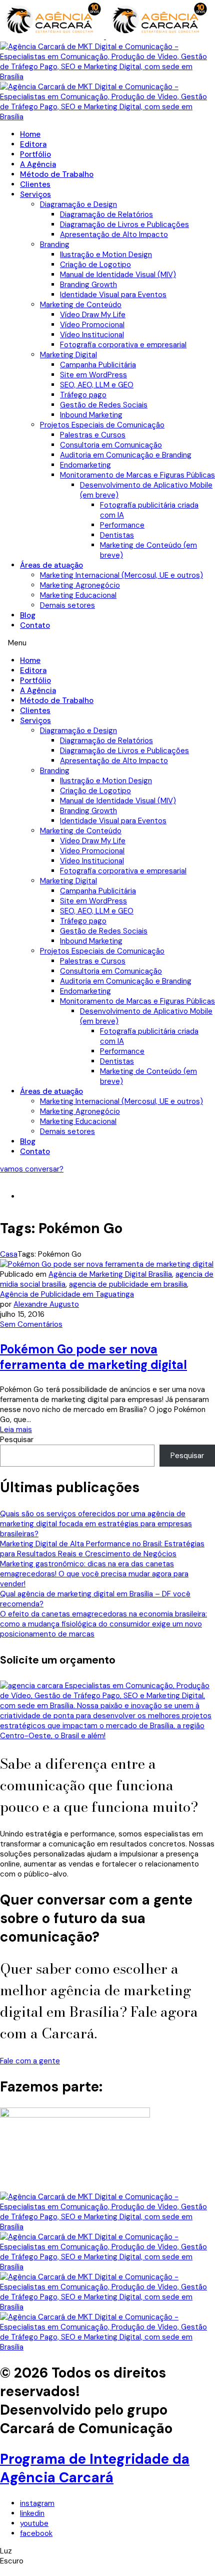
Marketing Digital (68, 355)
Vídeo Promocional (92, 325)
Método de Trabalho (57, 174)
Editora (33, 144)
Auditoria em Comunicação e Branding (126, 455)
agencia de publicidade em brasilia (128, 1284)
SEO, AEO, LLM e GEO (97, 385)
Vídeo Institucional (92, 335)
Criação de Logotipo (95, 265)
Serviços (35, 194)
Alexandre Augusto (46, 1304)
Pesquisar (17, 1440)
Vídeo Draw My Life (93, 315)
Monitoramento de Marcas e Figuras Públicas (137, 475)
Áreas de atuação (51, 565)
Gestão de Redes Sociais (104, 405)
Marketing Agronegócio (80, 585)
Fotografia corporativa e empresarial (123, 345)
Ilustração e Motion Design (106, 255)
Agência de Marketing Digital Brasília (110, 1274)
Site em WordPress (93, 375)
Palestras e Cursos (93, 435)
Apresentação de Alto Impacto (114, 235)
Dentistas (117, 535)
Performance (122, 525)
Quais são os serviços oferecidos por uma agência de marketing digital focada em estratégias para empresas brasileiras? (96, 1524)
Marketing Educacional (78, 595)
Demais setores (67, 605)
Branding (55, 245)
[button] (107, 643)
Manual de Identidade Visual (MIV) (118, 275)
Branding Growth (88, 285)
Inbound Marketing (91, 415)
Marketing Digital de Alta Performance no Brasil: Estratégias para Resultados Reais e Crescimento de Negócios (102, 1549)
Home (30, 134)
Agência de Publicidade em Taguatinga (67, 1294)
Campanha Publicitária (98, 365)
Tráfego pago (83, 395)
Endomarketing (85, 465)
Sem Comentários (31, 1324)
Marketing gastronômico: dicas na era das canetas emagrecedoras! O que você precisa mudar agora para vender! (94, 1574)
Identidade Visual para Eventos (113, 295)
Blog (28, 615)
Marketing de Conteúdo (81, 305)
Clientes (35, 184)
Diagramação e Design (78, 204)
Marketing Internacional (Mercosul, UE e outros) (121, 575)
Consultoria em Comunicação (111, 445)
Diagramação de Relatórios (106, 214)
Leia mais (16, 1430)
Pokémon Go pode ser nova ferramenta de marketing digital (93, 1357)
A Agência (38, 164)
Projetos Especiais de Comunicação (102, 425)
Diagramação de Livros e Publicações (124, 224)
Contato (35, 625)
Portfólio (35, 154)
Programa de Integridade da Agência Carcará (95, 2468)
